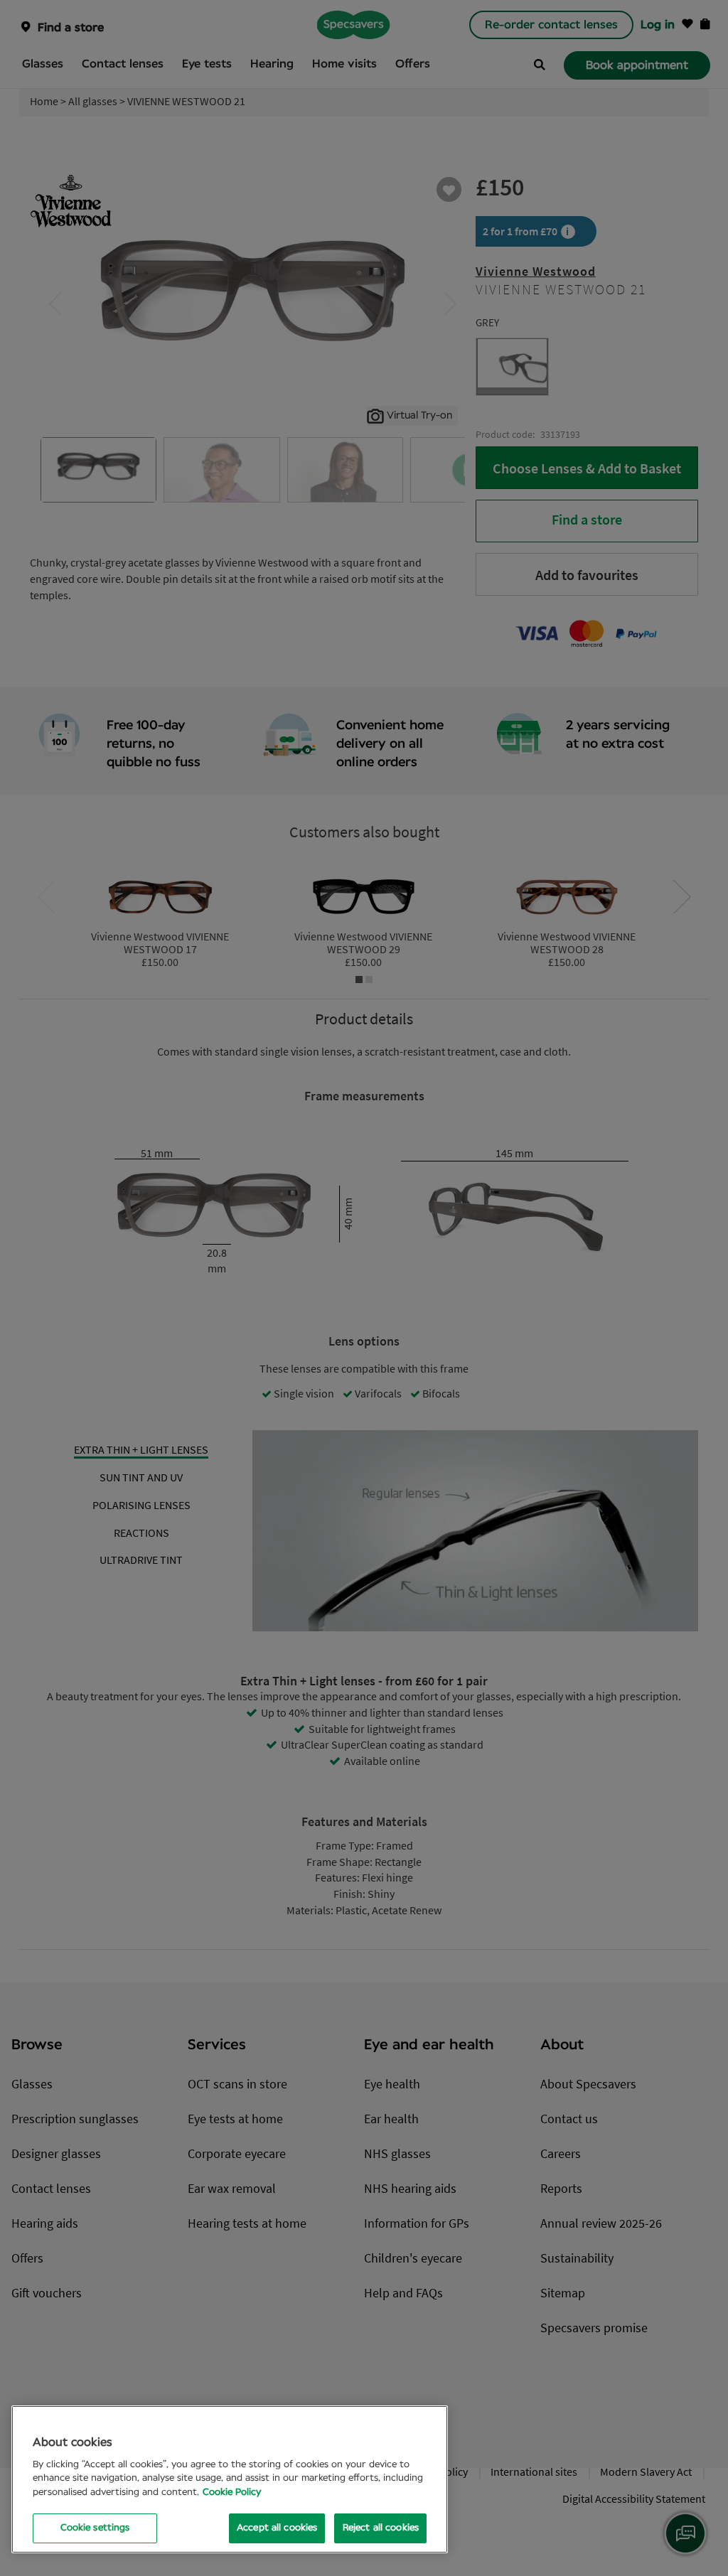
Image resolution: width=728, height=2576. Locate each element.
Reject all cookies (381, 2528)
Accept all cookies (277, 2528)
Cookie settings (95, 2528)
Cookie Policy (232, 2492)
